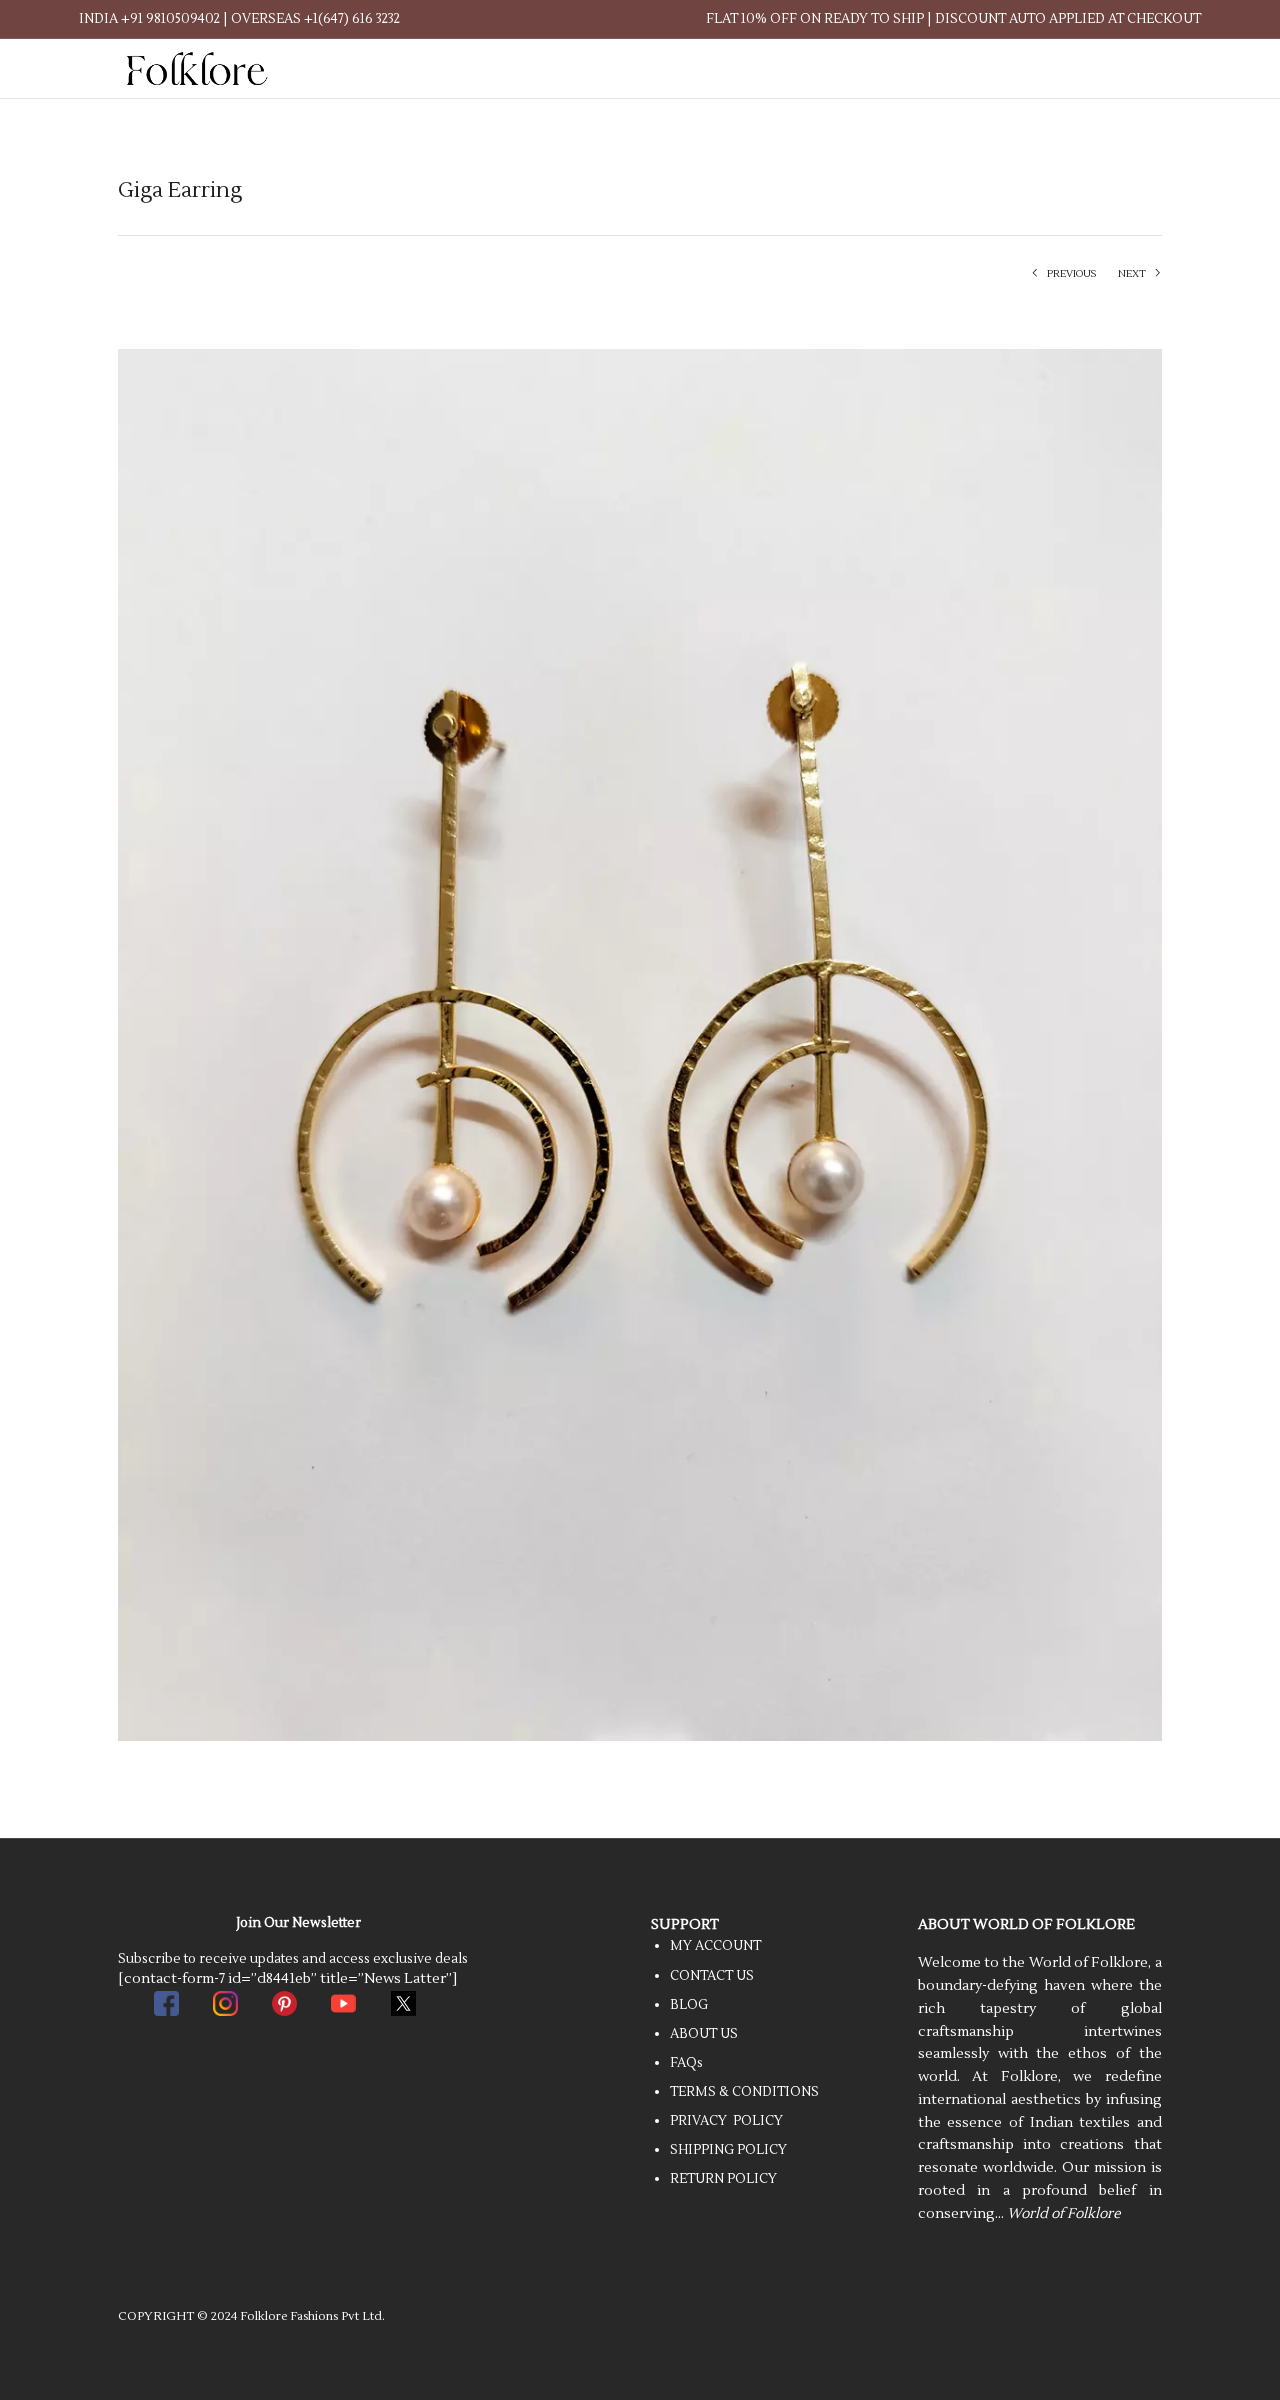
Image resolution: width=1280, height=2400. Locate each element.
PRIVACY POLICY (726, 2121)
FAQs (686, 2063)
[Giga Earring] (640, 1044)
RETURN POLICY (723, 2179)
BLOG (689, 2005)
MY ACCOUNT (715, 1946)
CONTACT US (712, 1976)
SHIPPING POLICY (728, 2150)
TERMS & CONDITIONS (744, 2092)
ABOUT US (704, 2034)
